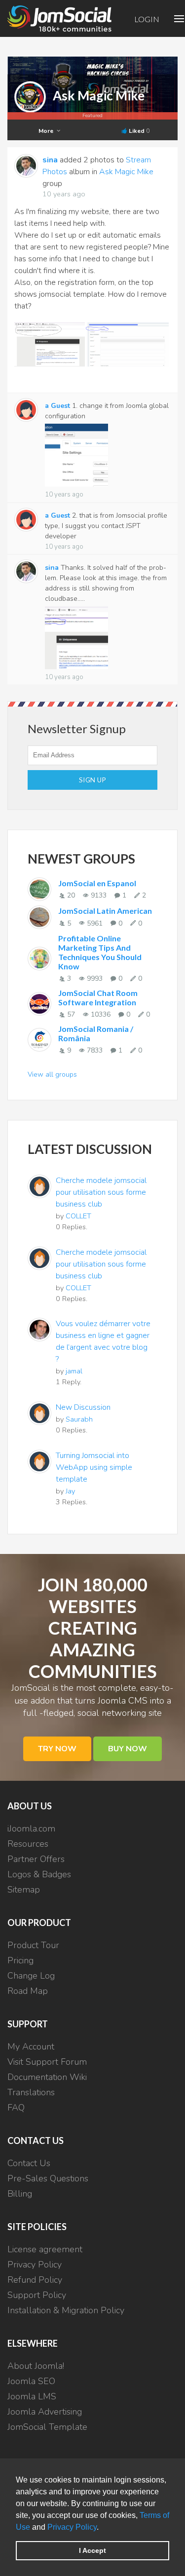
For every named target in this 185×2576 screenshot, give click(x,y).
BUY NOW (128, 1749)
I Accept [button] (92, 2550)
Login (147, 19)
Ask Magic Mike (99, 95)
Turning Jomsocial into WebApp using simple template (94, 1467)
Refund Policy (35, 2280)
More (47, 131)
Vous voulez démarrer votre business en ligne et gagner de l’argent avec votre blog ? (103, 1341)
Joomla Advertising (45, 2412)
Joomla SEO (31, 2381)
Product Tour (33, 1945)
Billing (20, 2194)
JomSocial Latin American (105, 911)
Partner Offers (36, 1859)
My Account (31, 2047)
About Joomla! (36, 2366)
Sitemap (24, 1890)
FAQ (16, 2108)
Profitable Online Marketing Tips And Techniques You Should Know (100, 952)
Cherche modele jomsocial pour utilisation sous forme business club (101, 1192)
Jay (70, 1491)
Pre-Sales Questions (48, 2178)
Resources (28, 1844)
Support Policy (37, 2295)
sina (50, 160)
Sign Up (93, 780)
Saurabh (79, 1419)
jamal (74, 1371)
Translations (31, 2092)
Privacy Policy (72, 2527)
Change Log (31, 1976)
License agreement (45, 2249)
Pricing (20, 1960)
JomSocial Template (47, 2427)
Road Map (28, 1991)
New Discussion (83, 1407)
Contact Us (29, 2163)
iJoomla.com (31, 1829)
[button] (102, 2528)
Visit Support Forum (47, 2062)
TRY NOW (57, 1749)
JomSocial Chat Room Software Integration (98, 997)
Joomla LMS (32, 2396)
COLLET (78, 1216)
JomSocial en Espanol (97, 883)
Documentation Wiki (47, 2077)
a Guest (57, 406)
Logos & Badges (39, 1874)
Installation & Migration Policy (66, 2310)
